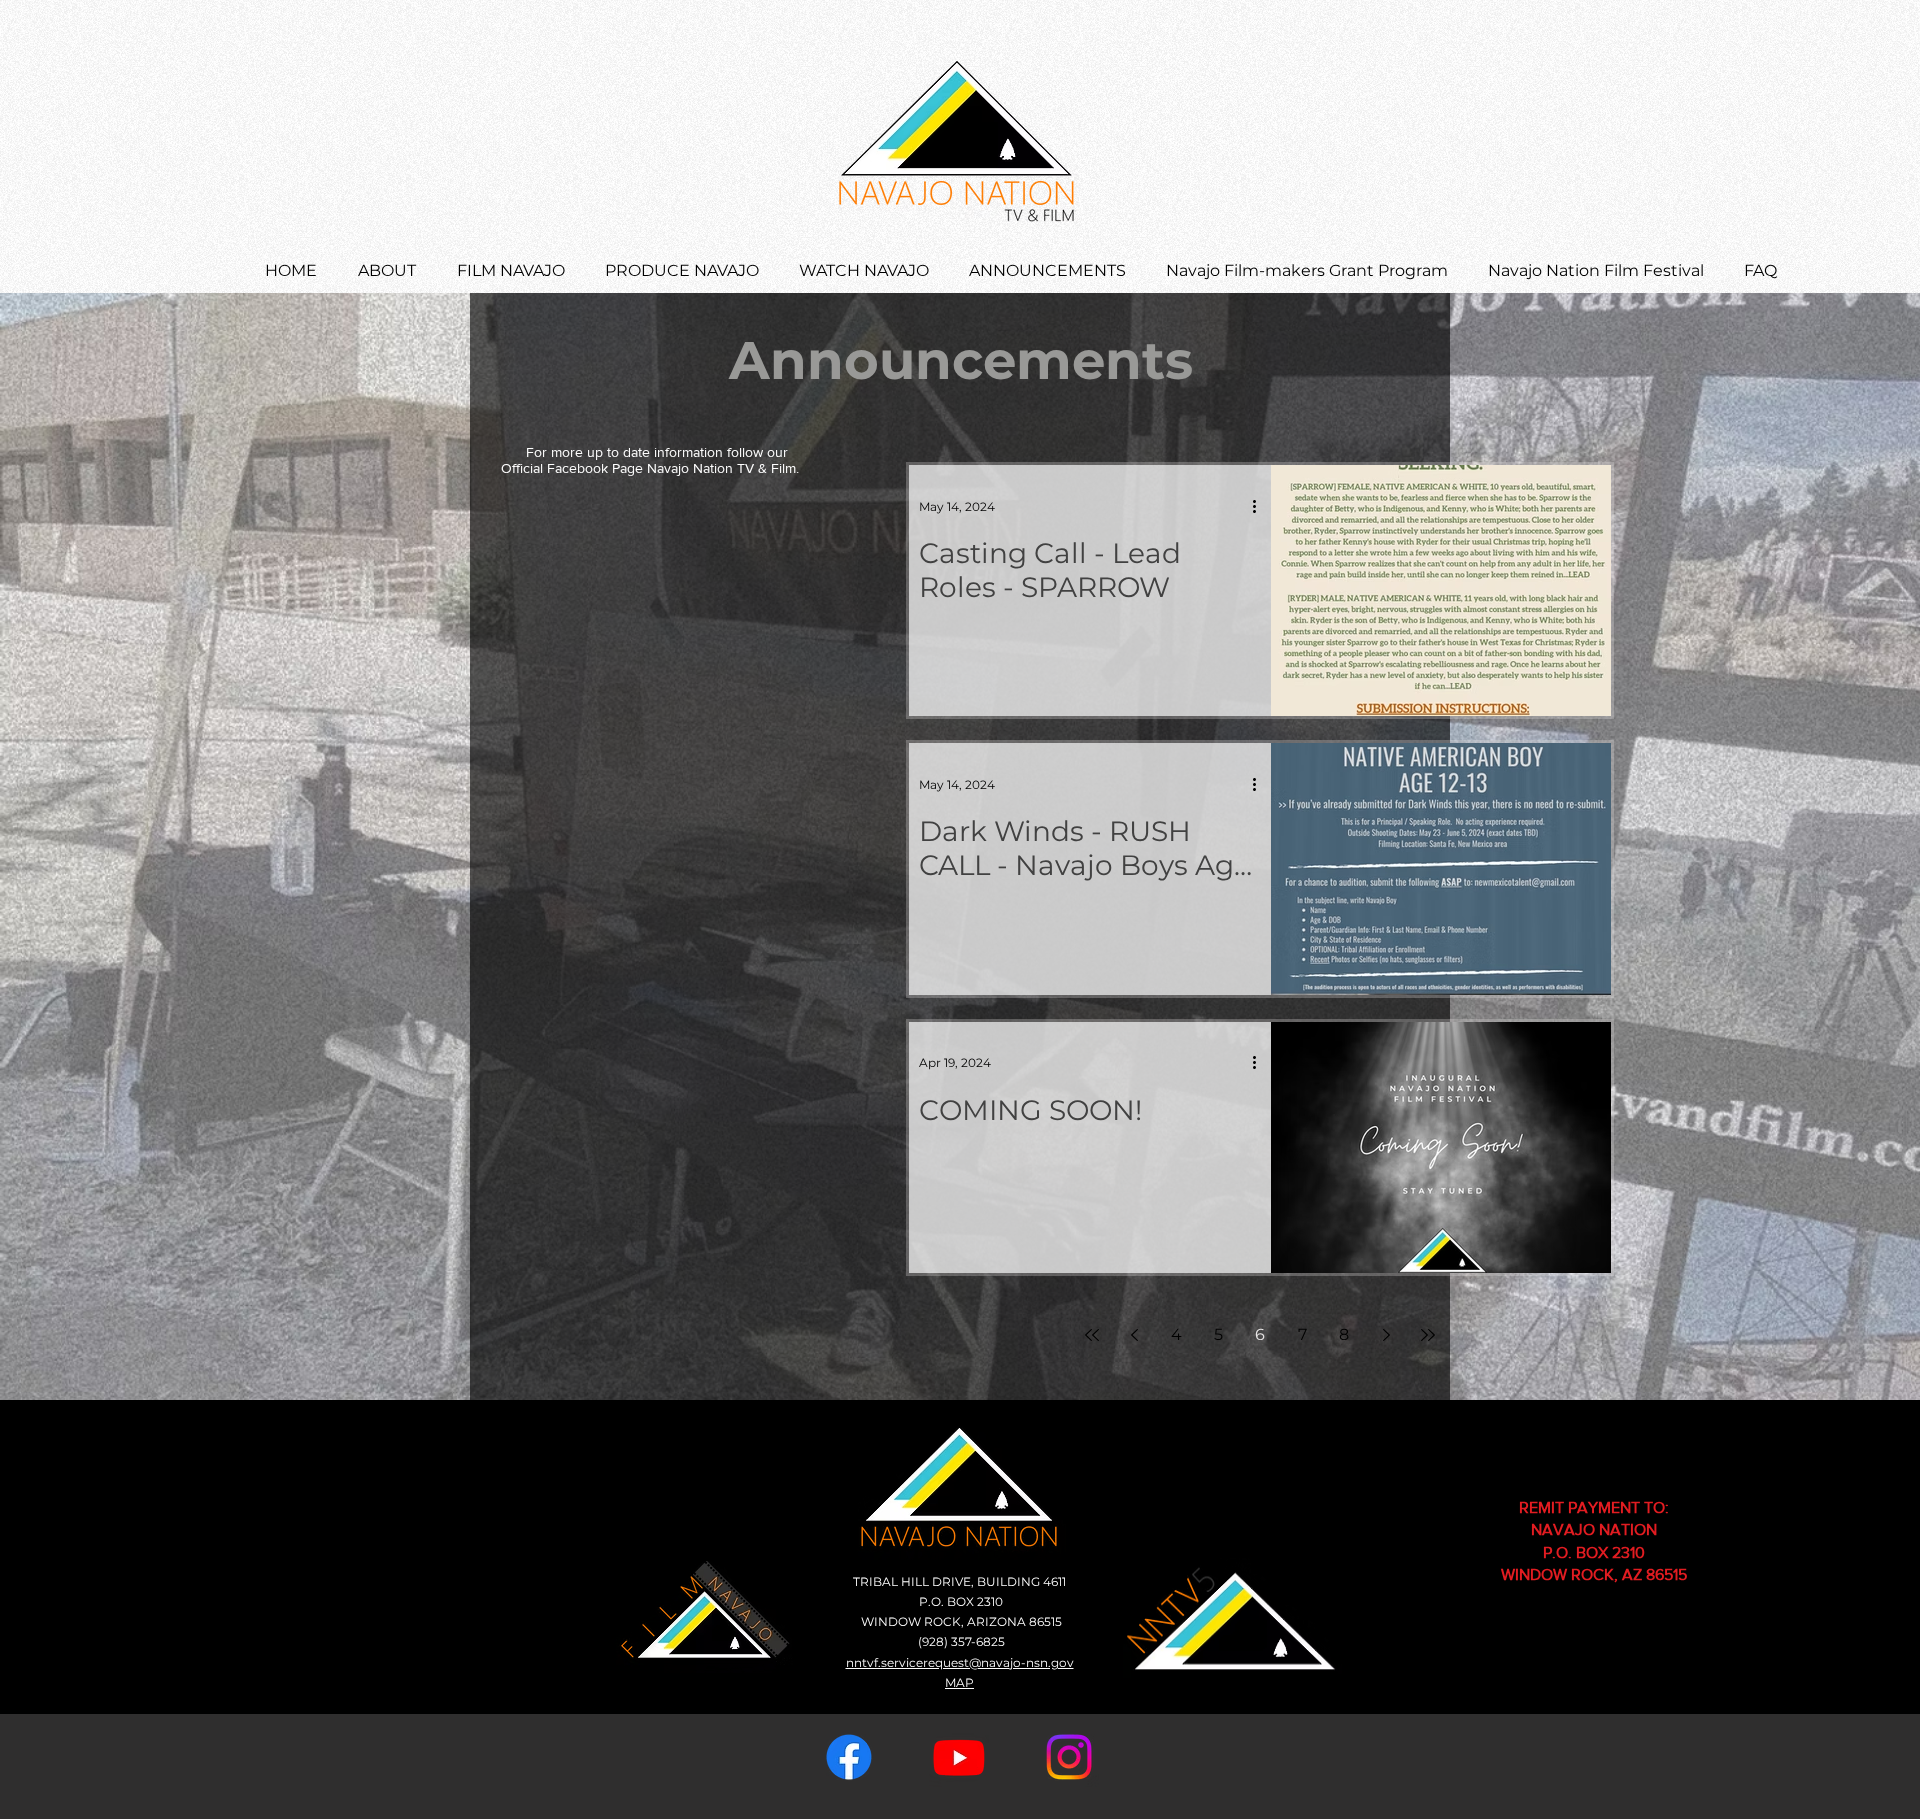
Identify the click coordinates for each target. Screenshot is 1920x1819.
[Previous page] (1134, 1335)
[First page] (1092, 1335)
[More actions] (1261, 506)
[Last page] (1428, 1335)
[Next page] (1386, 1335)
